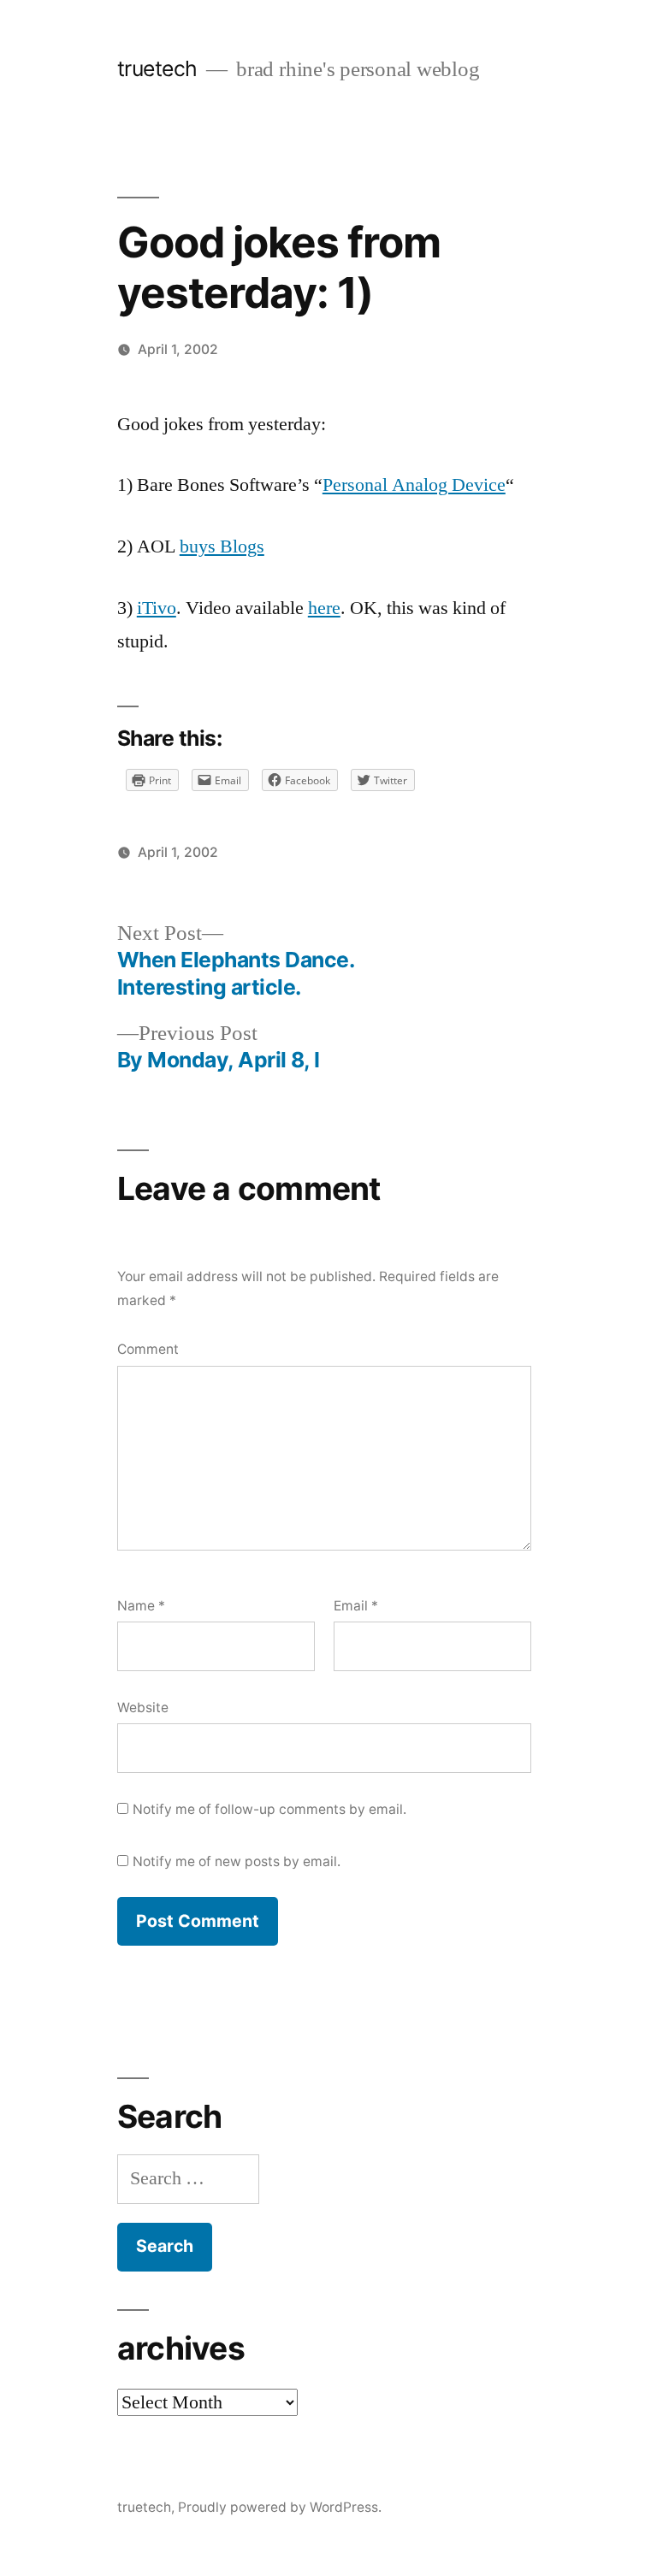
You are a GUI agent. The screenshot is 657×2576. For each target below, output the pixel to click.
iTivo (157, 608)
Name (141, 1606)
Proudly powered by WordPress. (280, 2507)
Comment (148, 1349)
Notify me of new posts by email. (237, 1861)
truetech (157, 68)
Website (143, 1707)
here (324, 608)
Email (356, 1606)
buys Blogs (222, 547)
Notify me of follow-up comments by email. (269, 1809)
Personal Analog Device (414, 485)
